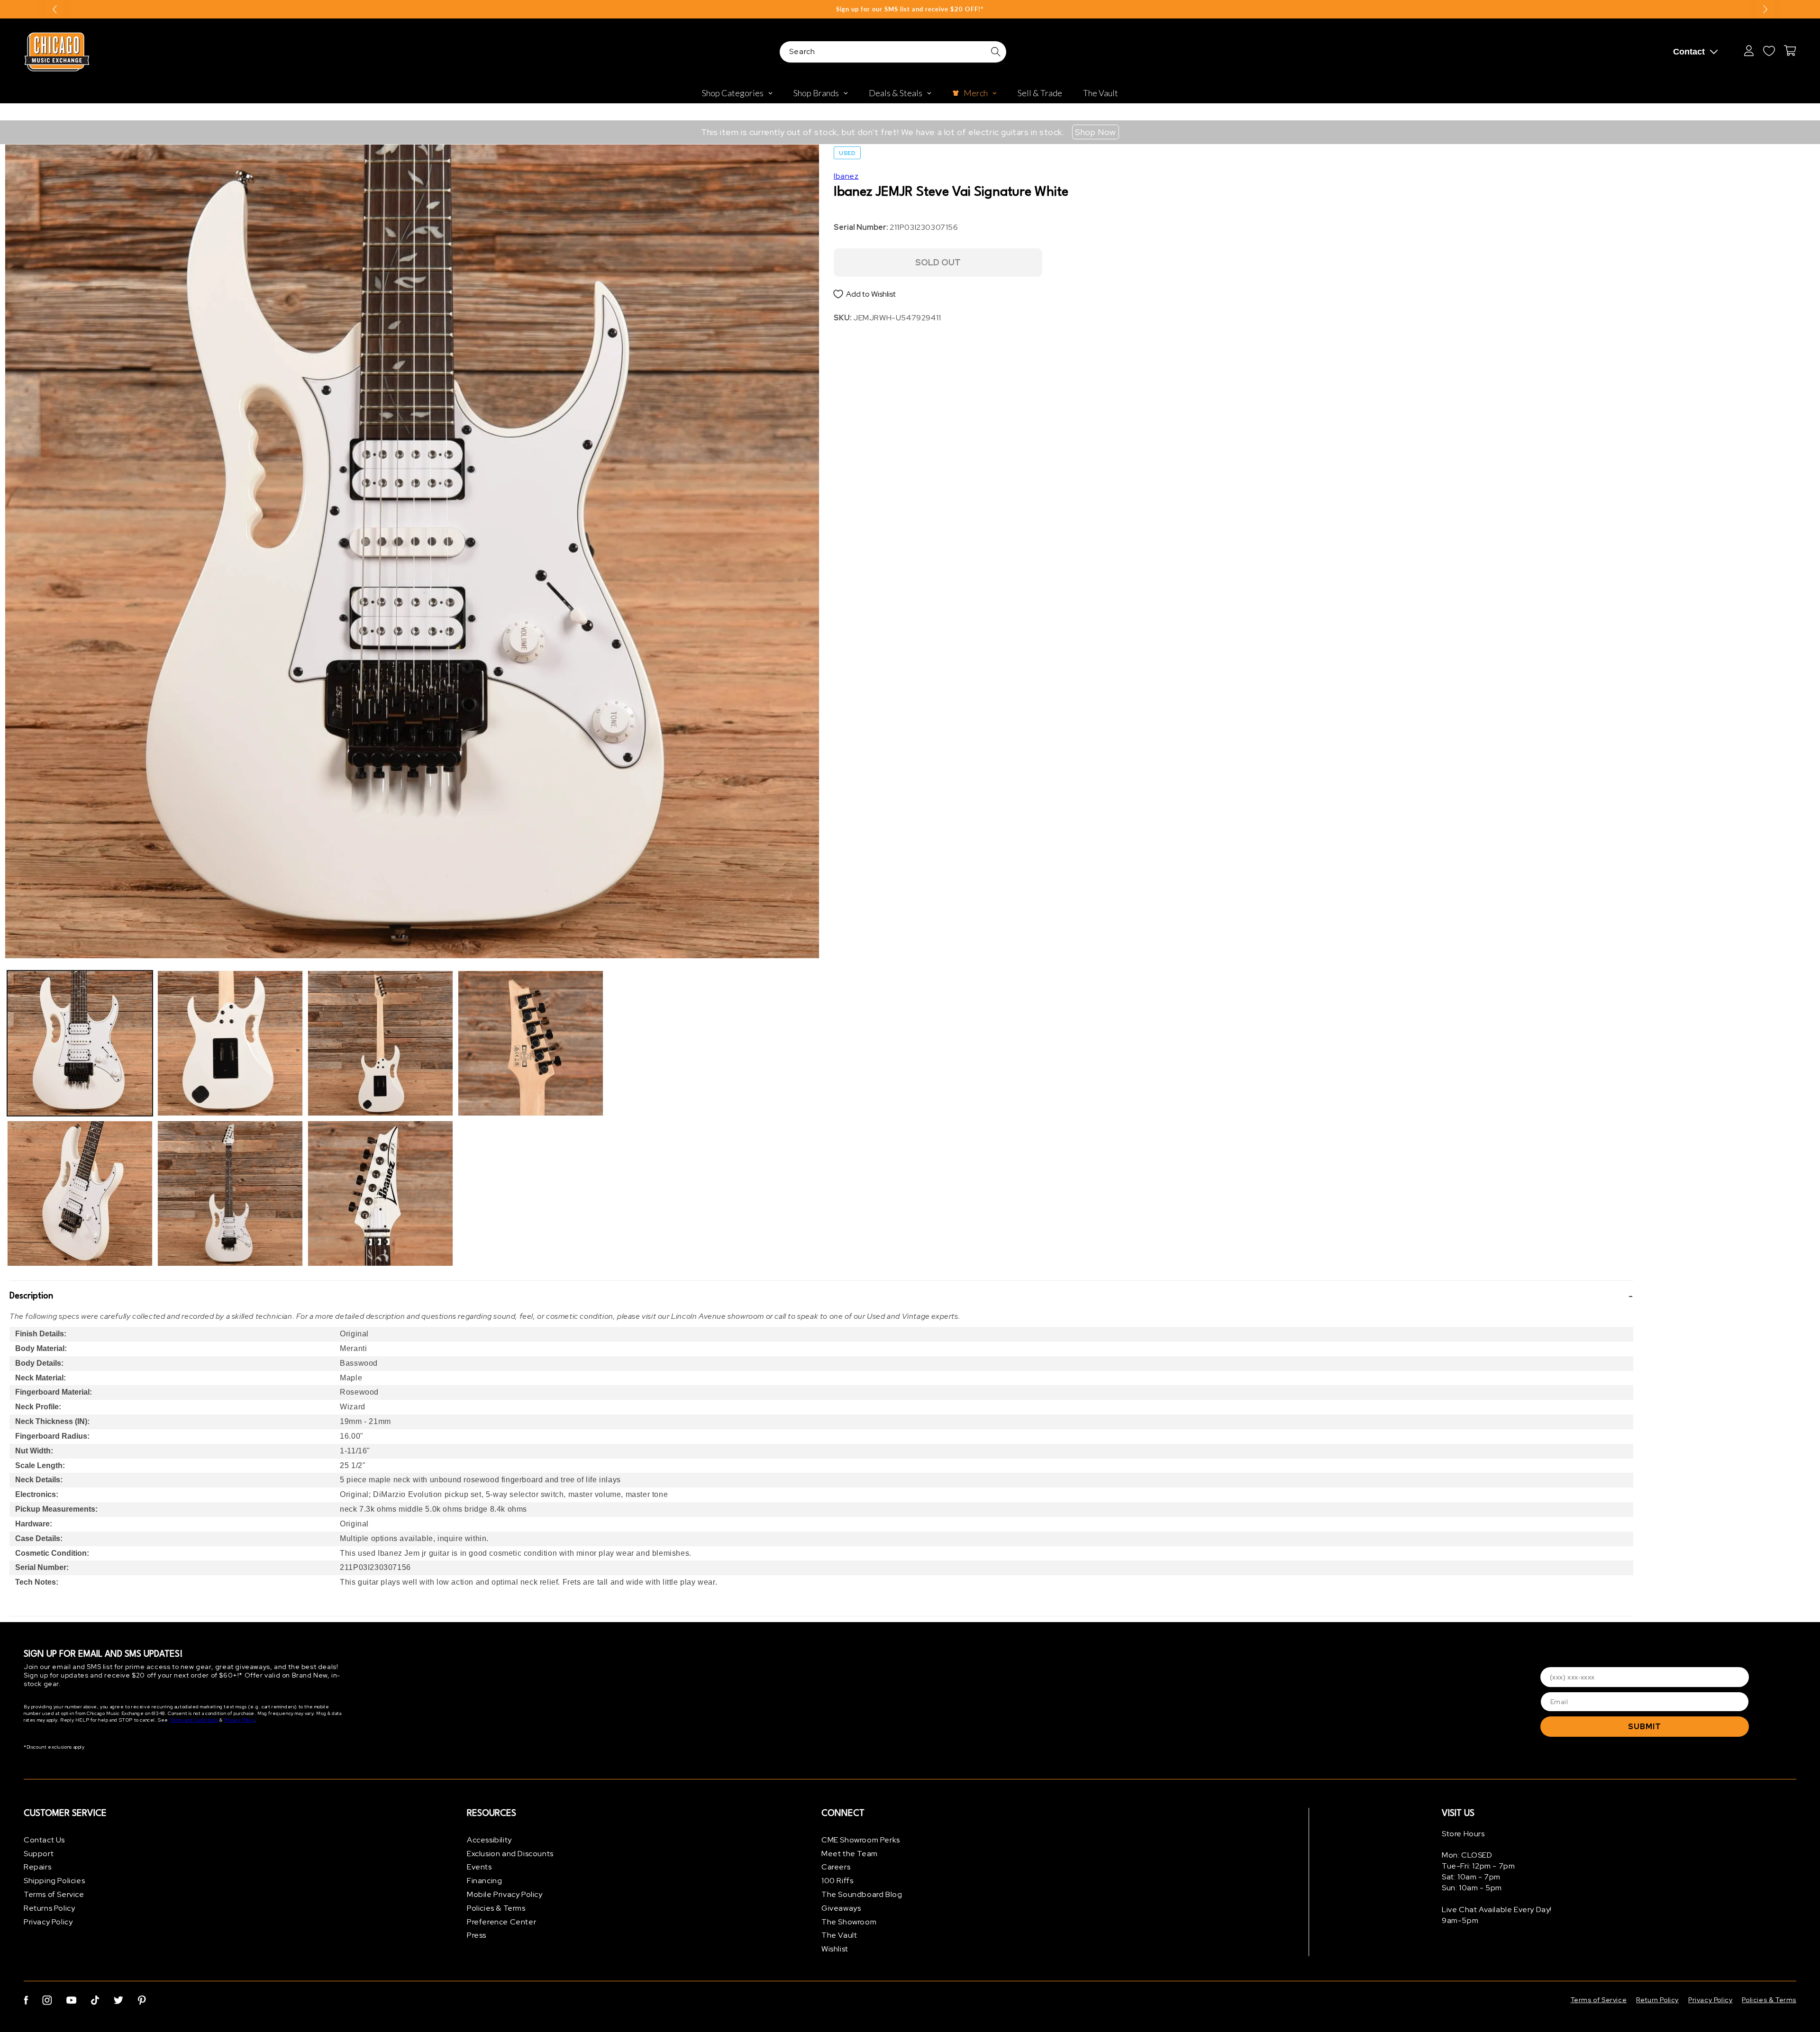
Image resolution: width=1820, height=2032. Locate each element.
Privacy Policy (239, 1720)
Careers (836, 1867)
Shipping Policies (54, 1881)
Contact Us (44, 1840)
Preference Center (501, 1922)
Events (479, 1867)
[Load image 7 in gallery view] (531, 1043)
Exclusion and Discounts (510, 1854)
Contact (1689, 52)
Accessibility (489, 1840)
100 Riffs (837, 1881)
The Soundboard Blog (862, 1894)
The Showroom (849, 1922)
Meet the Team (850, 1854)
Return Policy (1657, 2000)
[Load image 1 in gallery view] (80, 1043)
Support (39, 1854)
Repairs (37, 1867)
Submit (1645, 1727)
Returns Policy (49, 1908)
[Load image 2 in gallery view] (80, 1193)
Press (477, 1936)
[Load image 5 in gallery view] (380, 1043)
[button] (821, 1296)
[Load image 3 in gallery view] (230, 1043)
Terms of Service (54, 1894)
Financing (484, 1881)
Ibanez (846, 176)
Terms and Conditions (194, 1720)
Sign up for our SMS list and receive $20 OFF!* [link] (910, 9)
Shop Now (1096, 132)
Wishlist (835, 1949)
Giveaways (841, 1908)
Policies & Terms (496, 1908)
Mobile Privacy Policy (505, 1894)
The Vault (839, 1936)
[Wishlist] (1769, 51)
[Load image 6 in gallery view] (380, 1193)
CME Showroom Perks (861, 1840)
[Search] (996, 52)
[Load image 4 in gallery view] (230, 1193)
